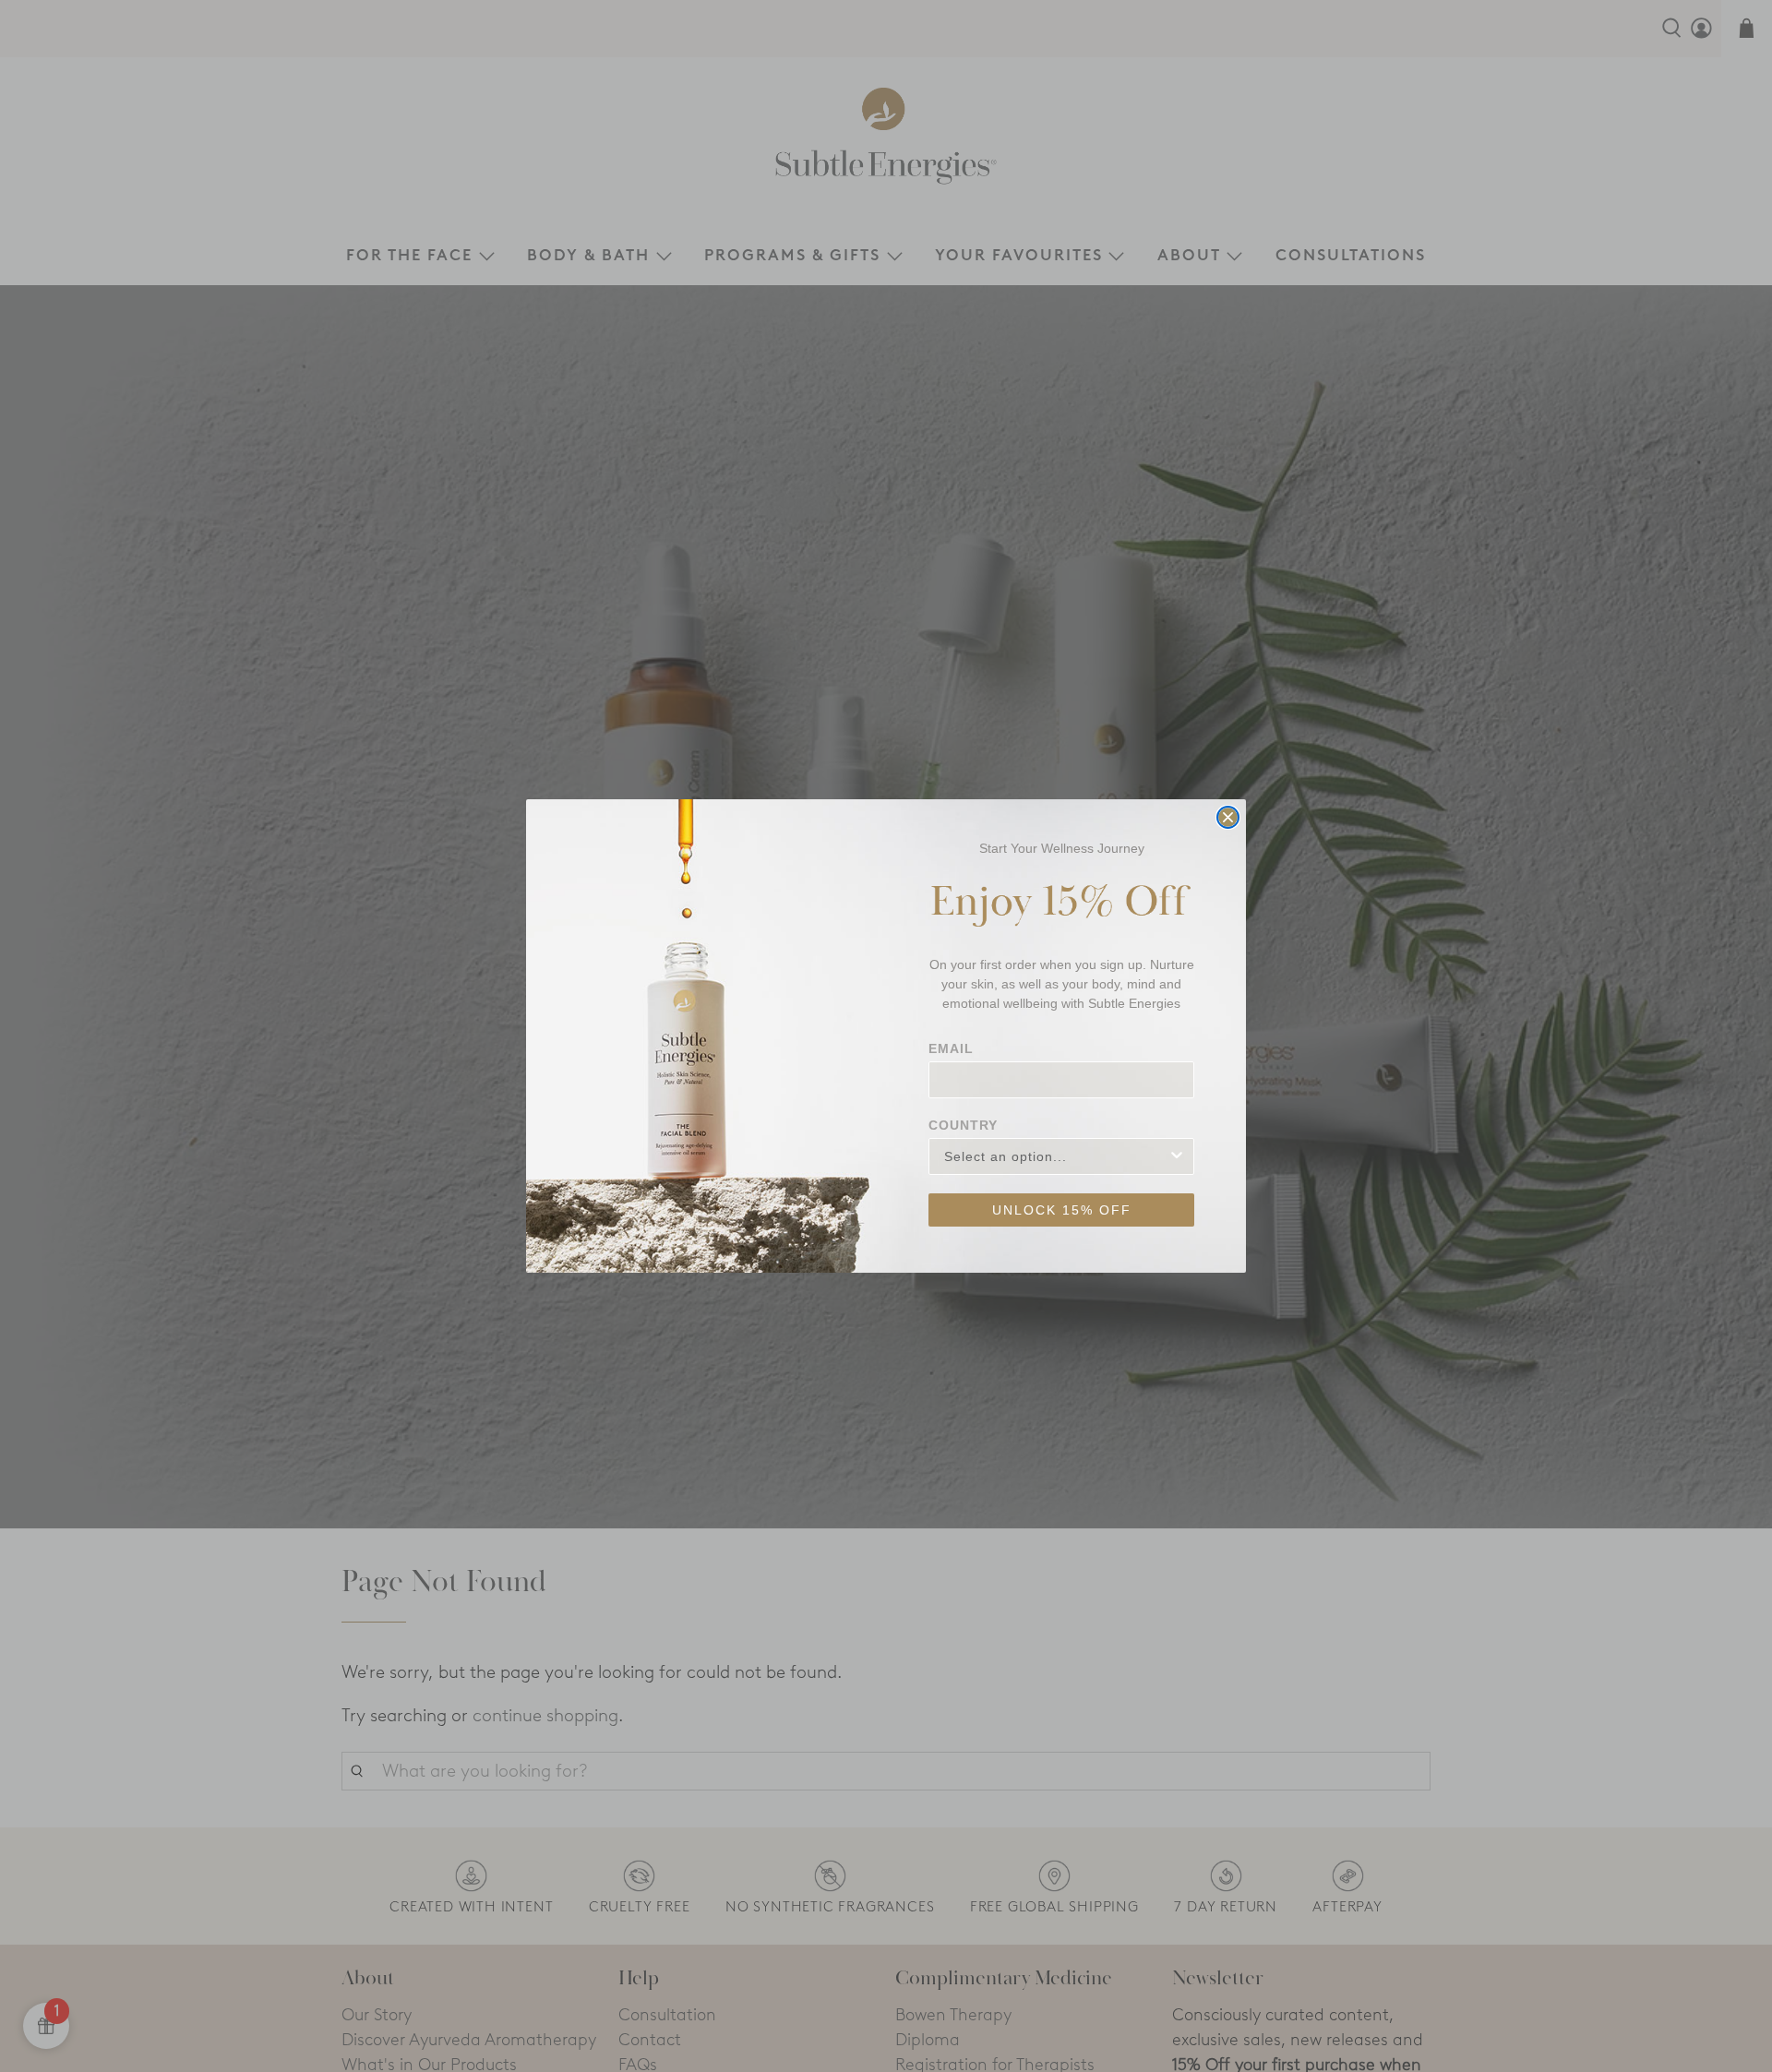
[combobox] (1056, 1156)
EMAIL (951, 1048)
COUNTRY (963, 1125)
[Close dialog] (1228, 817)
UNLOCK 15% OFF (1062, 1210)
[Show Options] (1177, 1156)
